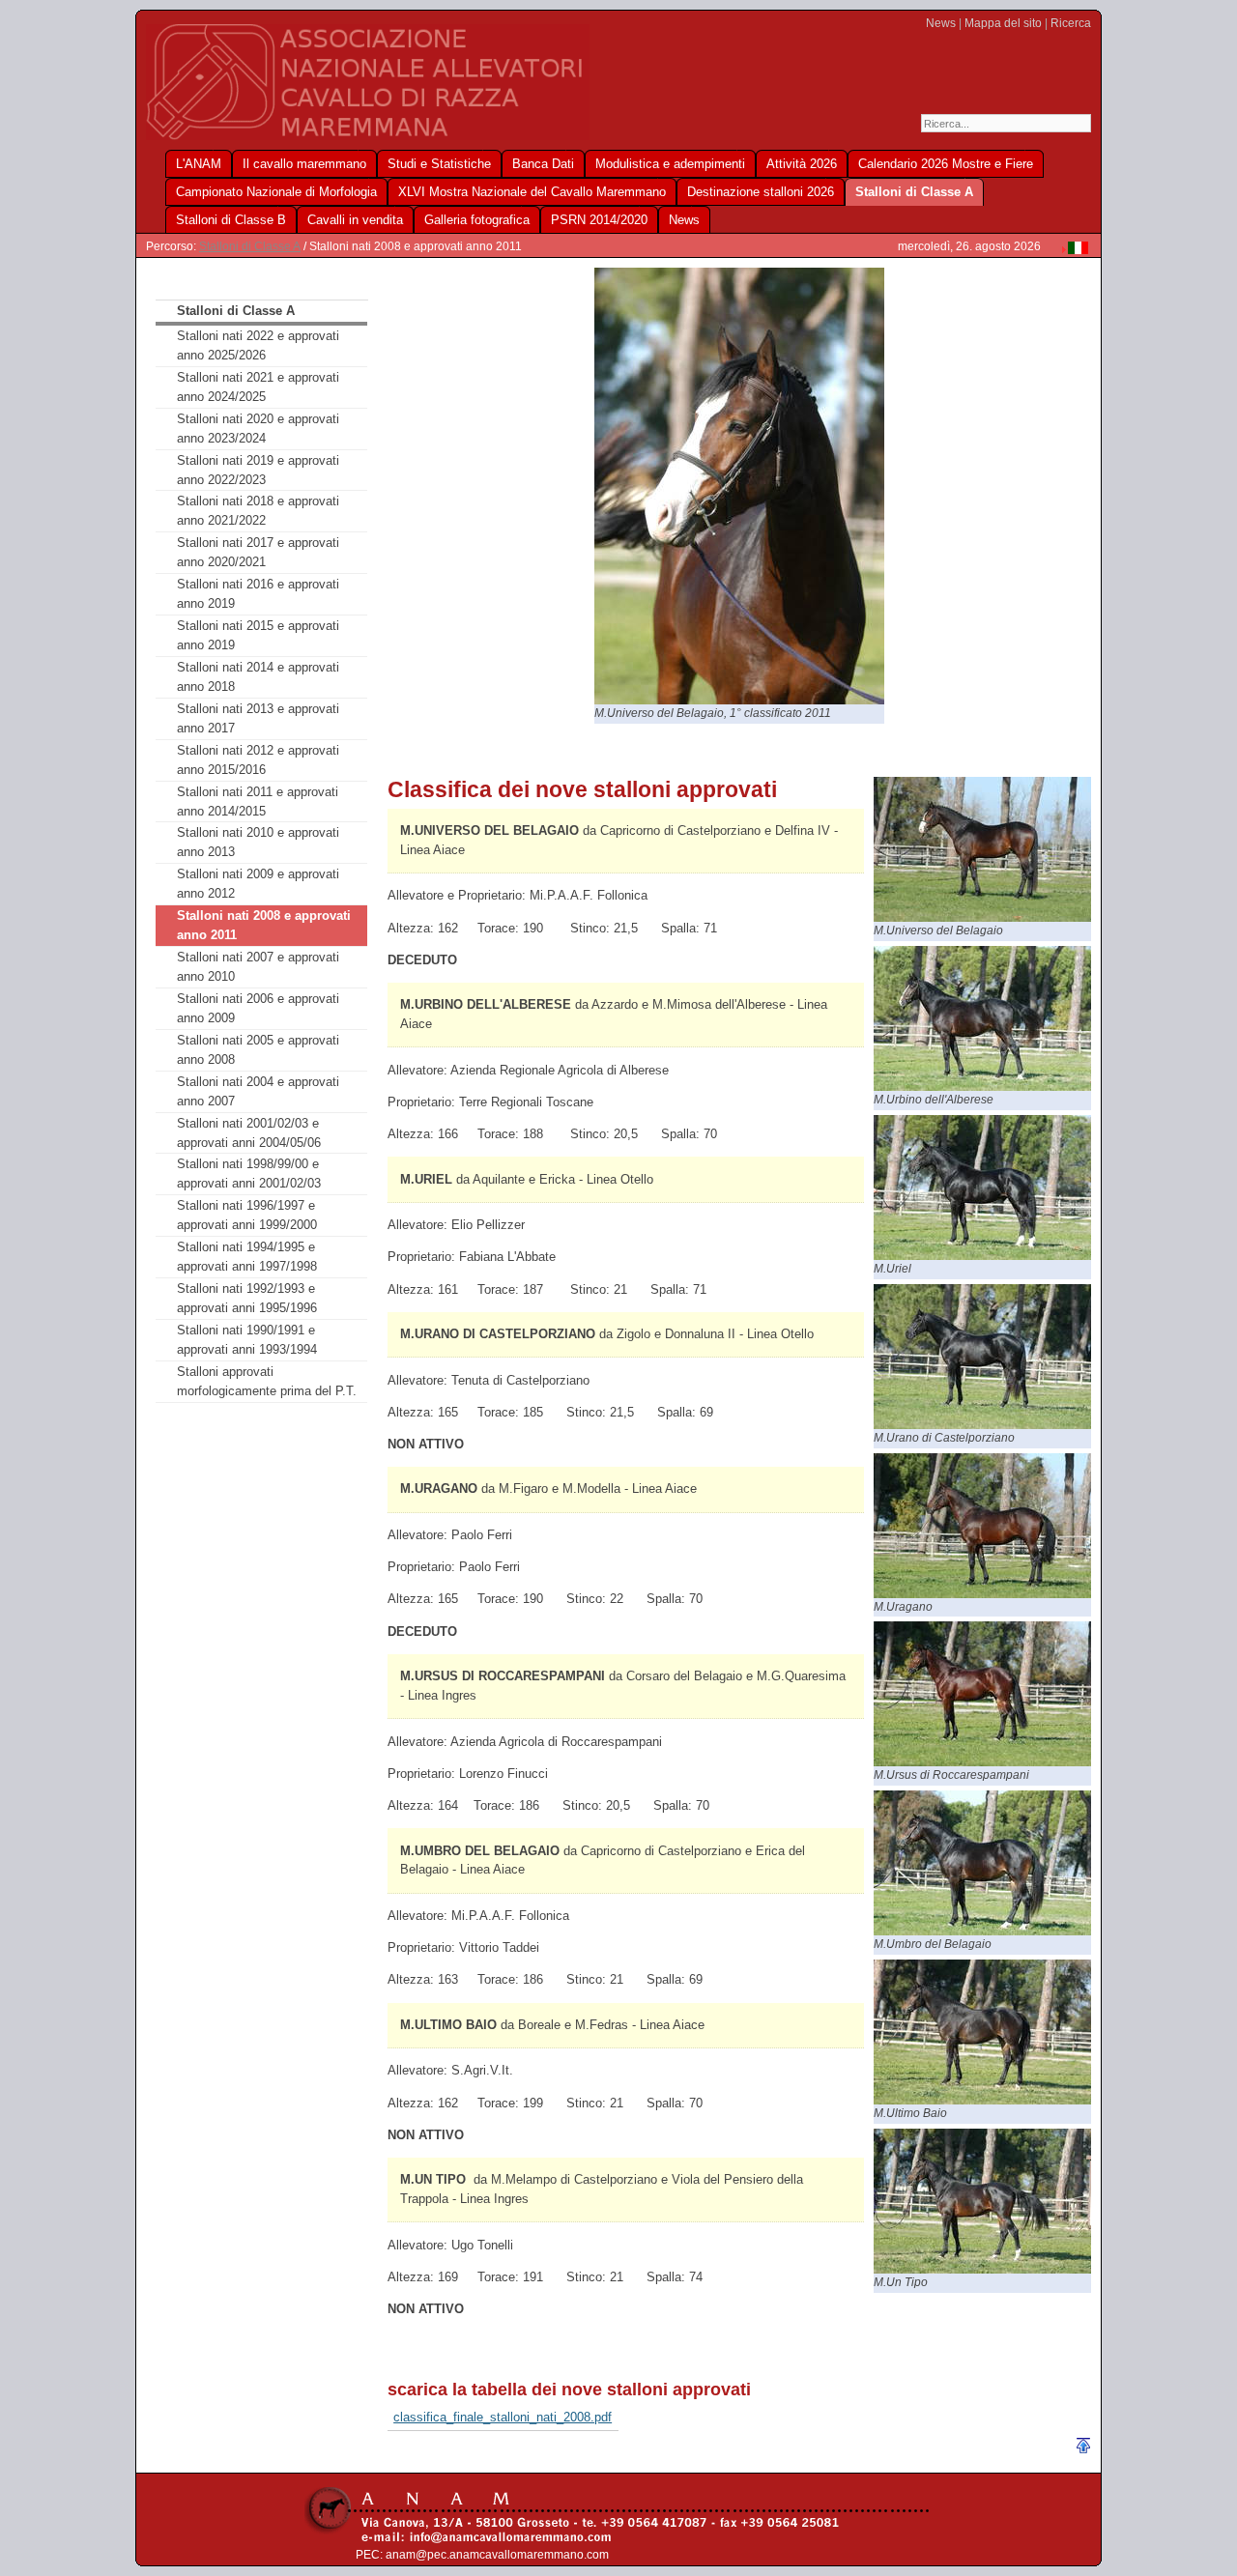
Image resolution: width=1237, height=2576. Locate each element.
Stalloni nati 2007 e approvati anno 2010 (258, 967)
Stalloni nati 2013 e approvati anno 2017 (258, 718)
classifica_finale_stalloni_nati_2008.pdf (503, 2417)
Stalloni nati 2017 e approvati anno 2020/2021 (258, 552)
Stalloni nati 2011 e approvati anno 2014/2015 (258, 801)
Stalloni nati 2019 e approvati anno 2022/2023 (258, 470)
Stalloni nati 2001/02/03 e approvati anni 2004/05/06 (249, 1133)
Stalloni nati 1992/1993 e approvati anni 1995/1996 (247, 1298)
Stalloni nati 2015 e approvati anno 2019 (258, 635)
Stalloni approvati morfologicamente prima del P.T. (267, 1381)
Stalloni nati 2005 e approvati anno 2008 (258, 1050)
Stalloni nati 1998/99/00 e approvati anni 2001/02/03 (249, 1174)
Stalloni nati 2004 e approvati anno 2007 (258, 1091)
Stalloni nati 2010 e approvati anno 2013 (258, 842)
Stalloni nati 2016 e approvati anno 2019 (258, 594)
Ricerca (1071, 23)
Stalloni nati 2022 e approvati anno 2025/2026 (258, 345)
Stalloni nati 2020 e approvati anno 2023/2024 (258, 429)
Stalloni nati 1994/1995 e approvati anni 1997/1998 (247, 1257)
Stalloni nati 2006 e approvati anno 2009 (258, 1008)
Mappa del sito (1003, 23)
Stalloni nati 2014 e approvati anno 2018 (258, 677)
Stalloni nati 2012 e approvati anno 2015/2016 (258, 760)
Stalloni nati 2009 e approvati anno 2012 (258, 884)
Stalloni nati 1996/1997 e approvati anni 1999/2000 (247, 1215)
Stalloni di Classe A (250, 246)
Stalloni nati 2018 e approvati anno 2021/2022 (258, 511)
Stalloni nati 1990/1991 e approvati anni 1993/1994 (247, 1340)
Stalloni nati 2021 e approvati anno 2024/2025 (258, 387)
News (941, 23)
